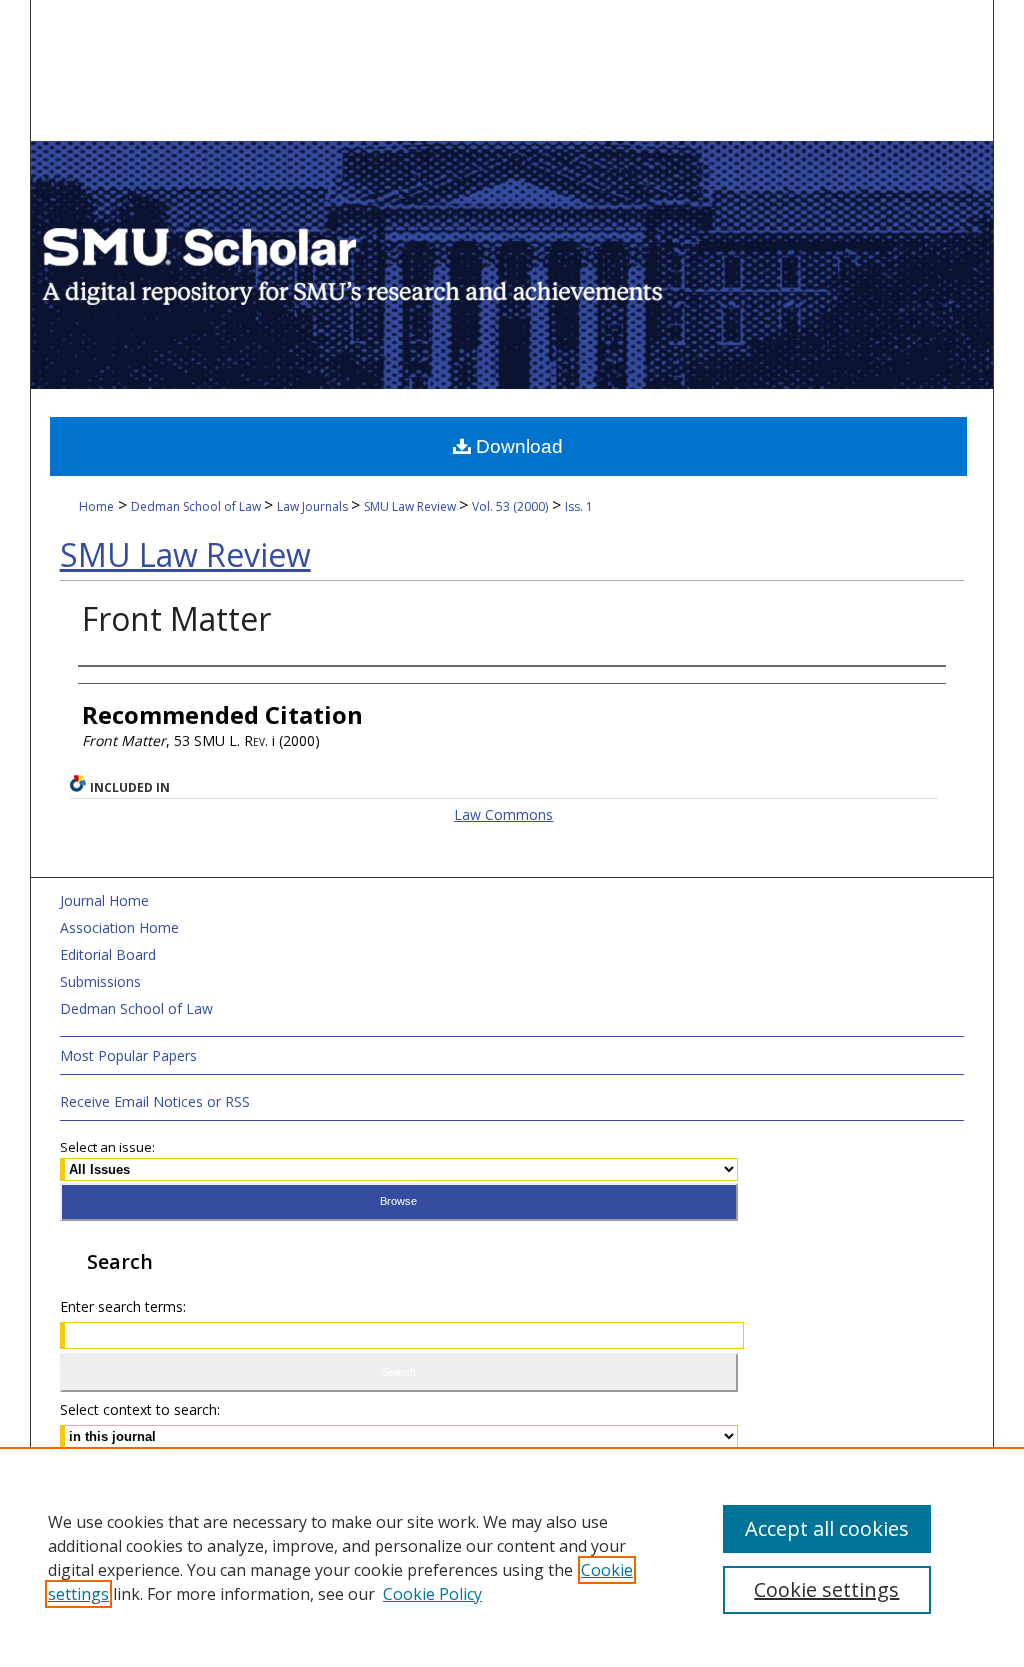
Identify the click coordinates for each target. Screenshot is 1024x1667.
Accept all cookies (827, 1528)
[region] (512, 1557)
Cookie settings (826, 1589)
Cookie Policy (432, 1594)
